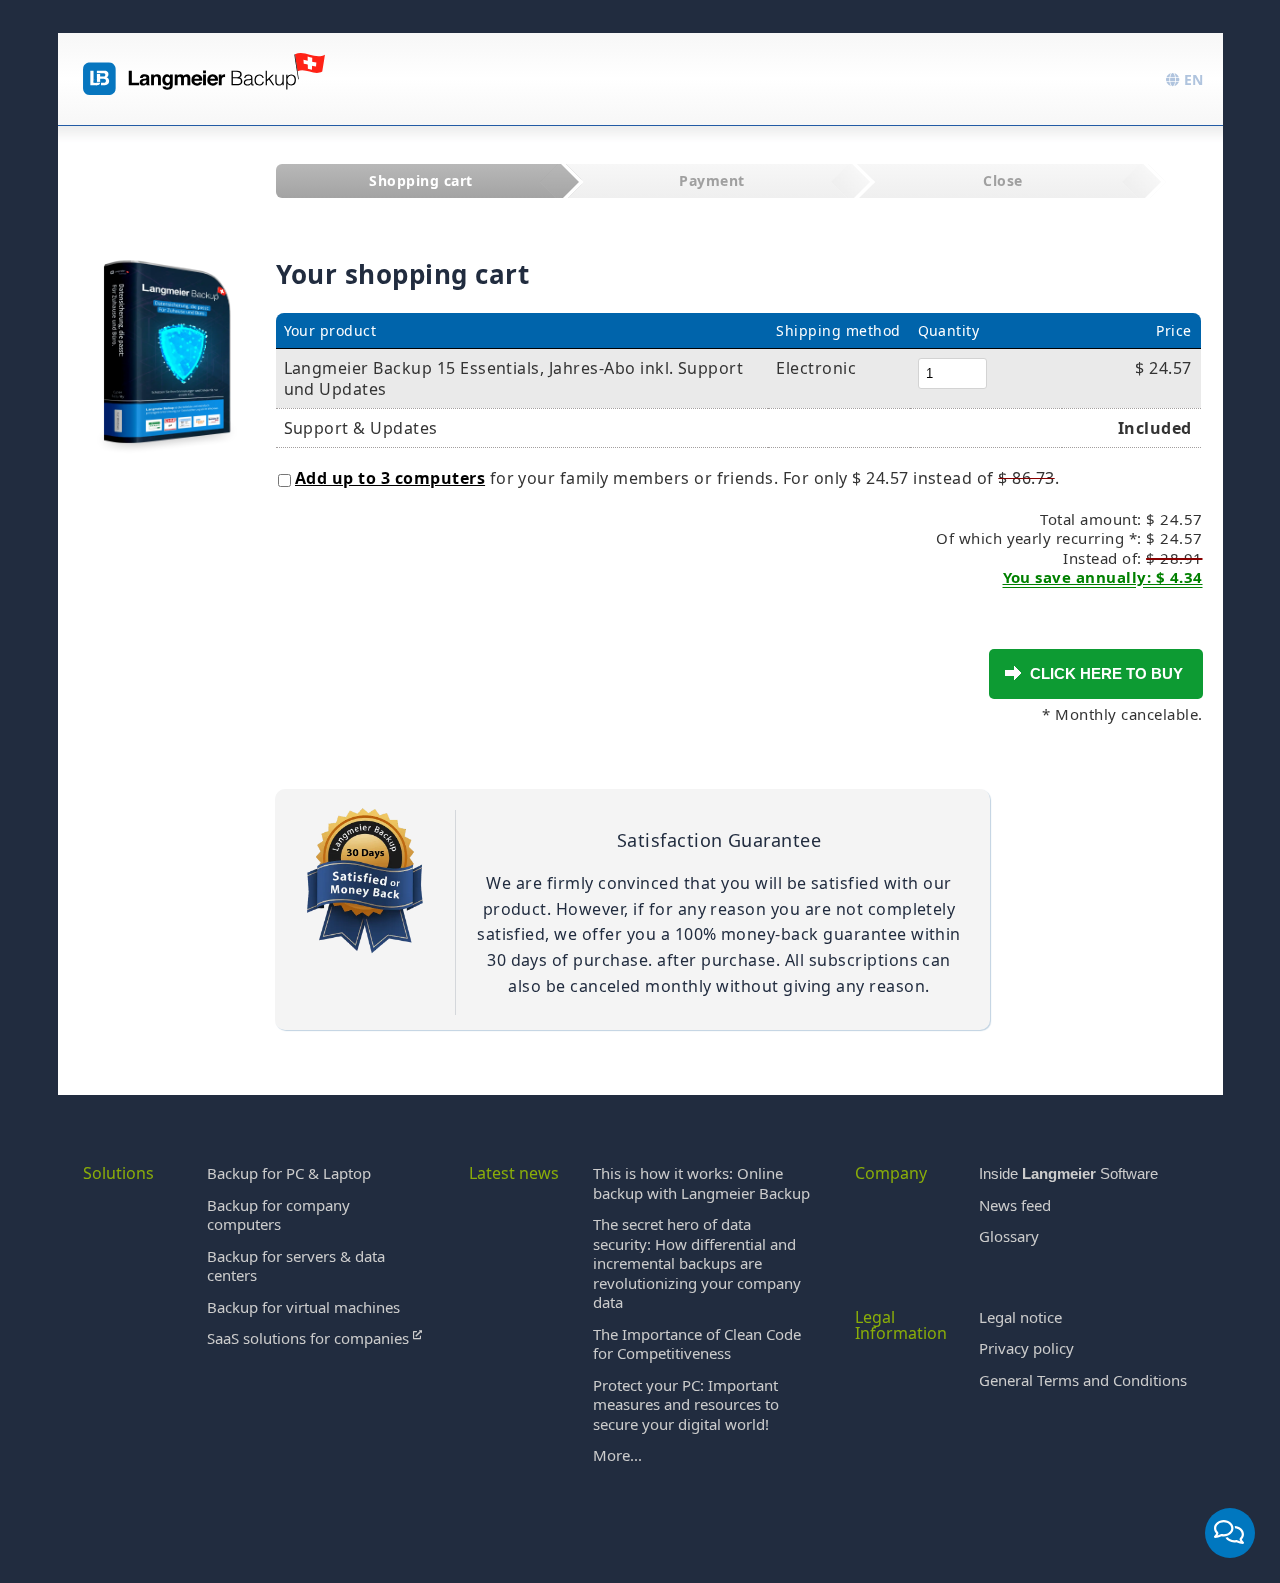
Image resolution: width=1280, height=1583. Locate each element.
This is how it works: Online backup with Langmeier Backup (701, 1183)
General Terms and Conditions (1083, 1380)
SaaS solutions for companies (310, 1338)
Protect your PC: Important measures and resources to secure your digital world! (686, 1404)
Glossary (1009, 1236)
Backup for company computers (278, 1215)
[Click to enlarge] (167, 332)
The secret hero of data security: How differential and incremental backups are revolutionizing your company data (697, 1263)
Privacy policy (1026, 1348)
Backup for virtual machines (303, 1307)
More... (617, 1455)
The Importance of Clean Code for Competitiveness (697, 1344)
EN (1191, 79)
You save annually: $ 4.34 (1103, 577)
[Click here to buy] (1013, 673)
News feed (1015, 1205)
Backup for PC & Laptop (289, 1173)
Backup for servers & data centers (296, 1266)
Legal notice (1020, 1317)
